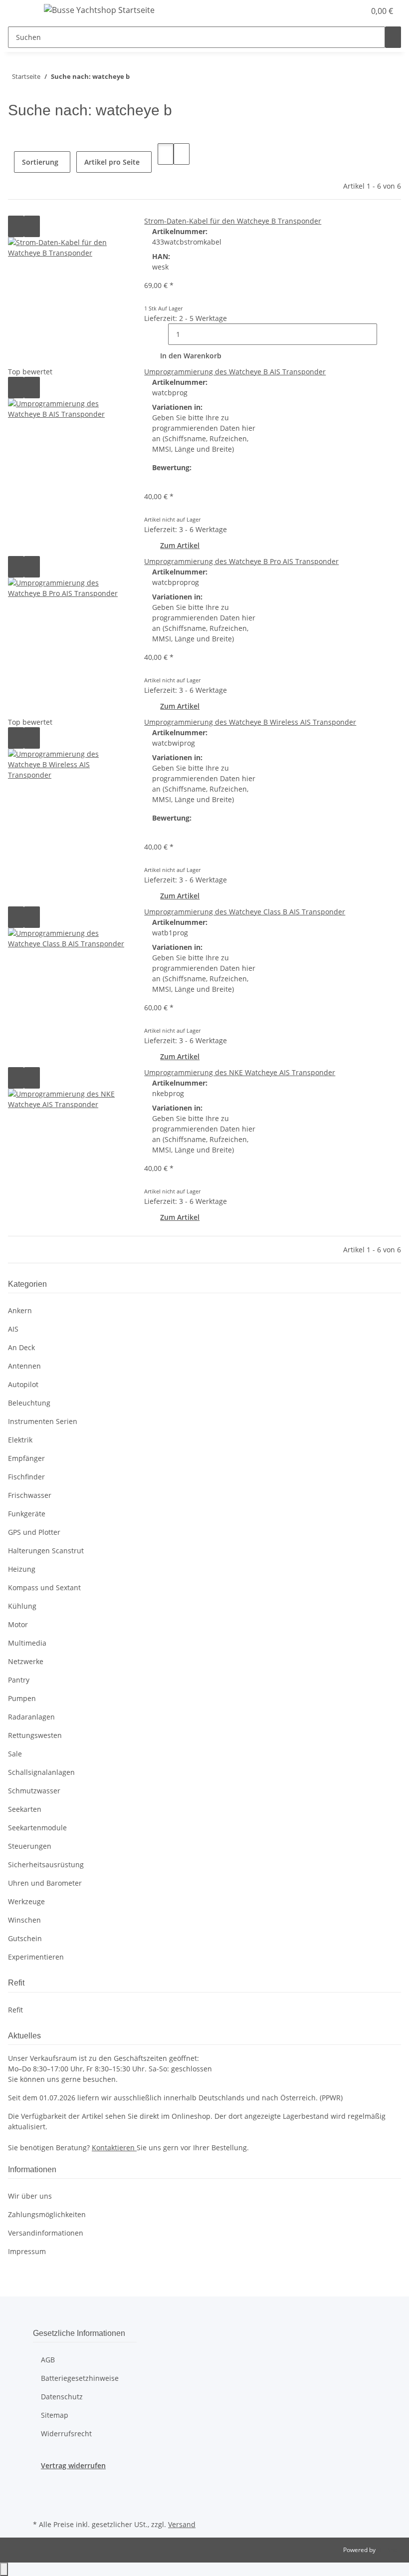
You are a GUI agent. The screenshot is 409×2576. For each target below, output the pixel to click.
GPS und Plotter (34, 1532)
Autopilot (23, 1384)
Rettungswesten (35, 1735)
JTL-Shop (389, 2550)
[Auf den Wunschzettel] (32, 226)
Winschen (24, 1920)
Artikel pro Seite (112, 162)
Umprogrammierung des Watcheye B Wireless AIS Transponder (250, 722)
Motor (18, 1624)
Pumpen (22, 1698)
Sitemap (55, 2415)
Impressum (27, 2251)
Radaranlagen (31, 1717)
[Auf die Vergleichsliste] (16, 226)
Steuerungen (30, 1846)
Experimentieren (36, 1957)
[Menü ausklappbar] (20, 11)
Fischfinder (26, 1477)
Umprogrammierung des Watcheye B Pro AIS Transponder (241, 561)
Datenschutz (62, 2397)
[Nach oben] (4, 2569)
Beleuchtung (29, 1403)
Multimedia (27, 1643)
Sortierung (40, 162)
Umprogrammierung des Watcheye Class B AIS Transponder (245, 912)
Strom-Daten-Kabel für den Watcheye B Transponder (233, 221)
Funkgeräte (27, 1514)
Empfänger (26, 1458)
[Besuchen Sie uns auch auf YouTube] (41, 2506)
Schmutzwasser (34, 1791)
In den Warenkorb (191, 356)
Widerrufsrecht (66, 2433)
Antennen (24, 1366)
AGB (48, 2360)
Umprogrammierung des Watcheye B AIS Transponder (235, 372)
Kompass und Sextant (44, 1587)
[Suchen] (393, 37)
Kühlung (22, 1606)
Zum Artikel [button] (180, 545)
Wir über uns (30, 2196)
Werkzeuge (26, 1901)
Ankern (20, 1310)
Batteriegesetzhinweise (80, 2378)
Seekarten (25, 1809)
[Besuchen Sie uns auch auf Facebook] (41, 2482)
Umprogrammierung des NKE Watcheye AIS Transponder (240, 1072)
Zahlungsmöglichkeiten (47, 2214)
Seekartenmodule (37, 1828)
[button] (337, 11)
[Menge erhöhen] (385, 334)
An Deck (21, 1347)
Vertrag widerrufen (73, 2465)
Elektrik (20, 1440)
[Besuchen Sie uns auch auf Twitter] (41, 2494)
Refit (15, 2010)
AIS (13, 1329)
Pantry (19, 1680)
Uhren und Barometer (45, 1883)
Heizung (22, 1569)
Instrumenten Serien (43, 1421)
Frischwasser (30, 1495)
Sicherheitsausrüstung (46, 1864)
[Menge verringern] (160, 334)
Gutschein (25, 1938)
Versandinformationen (46, 2233)
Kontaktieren (114, 2147)
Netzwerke (26, 1661)
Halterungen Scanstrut (46, 1551)
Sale (15, 1754)
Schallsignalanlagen (41, 1772)
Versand (182, 2524)
